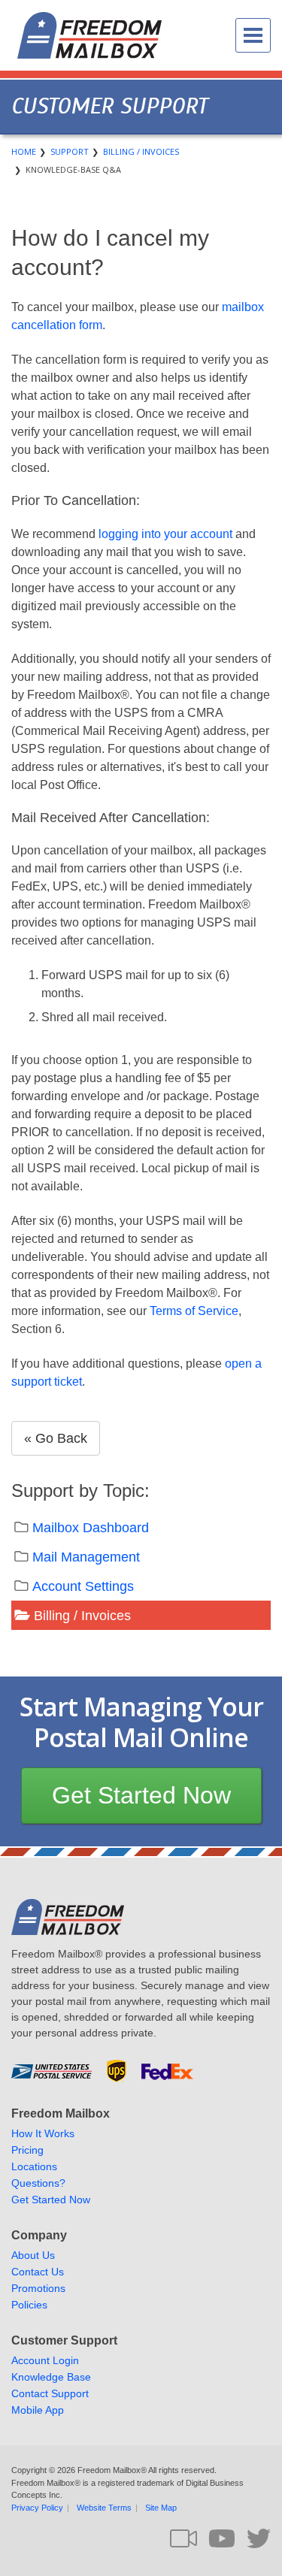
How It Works (43, 2133)
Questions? (38, 2183)
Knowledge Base (51, 2377)
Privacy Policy (37, 2508)
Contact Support (50, 2393)
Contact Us (38, 2272)
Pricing (27, 2150)
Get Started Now (141, 1795)
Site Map (161, 2508)
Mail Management (86, 1557)
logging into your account (165, 534)
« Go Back (56, 1438)
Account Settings (83, 1586)
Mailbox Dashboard (91, 1528)
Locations (34, 2166)
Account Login (45, 2360)
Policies (29, 2305)
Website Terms (104, 2508)
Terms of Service (194, 1311)
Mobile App (38, 2410)
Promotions (38, 2288)
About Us (33, 2255)
